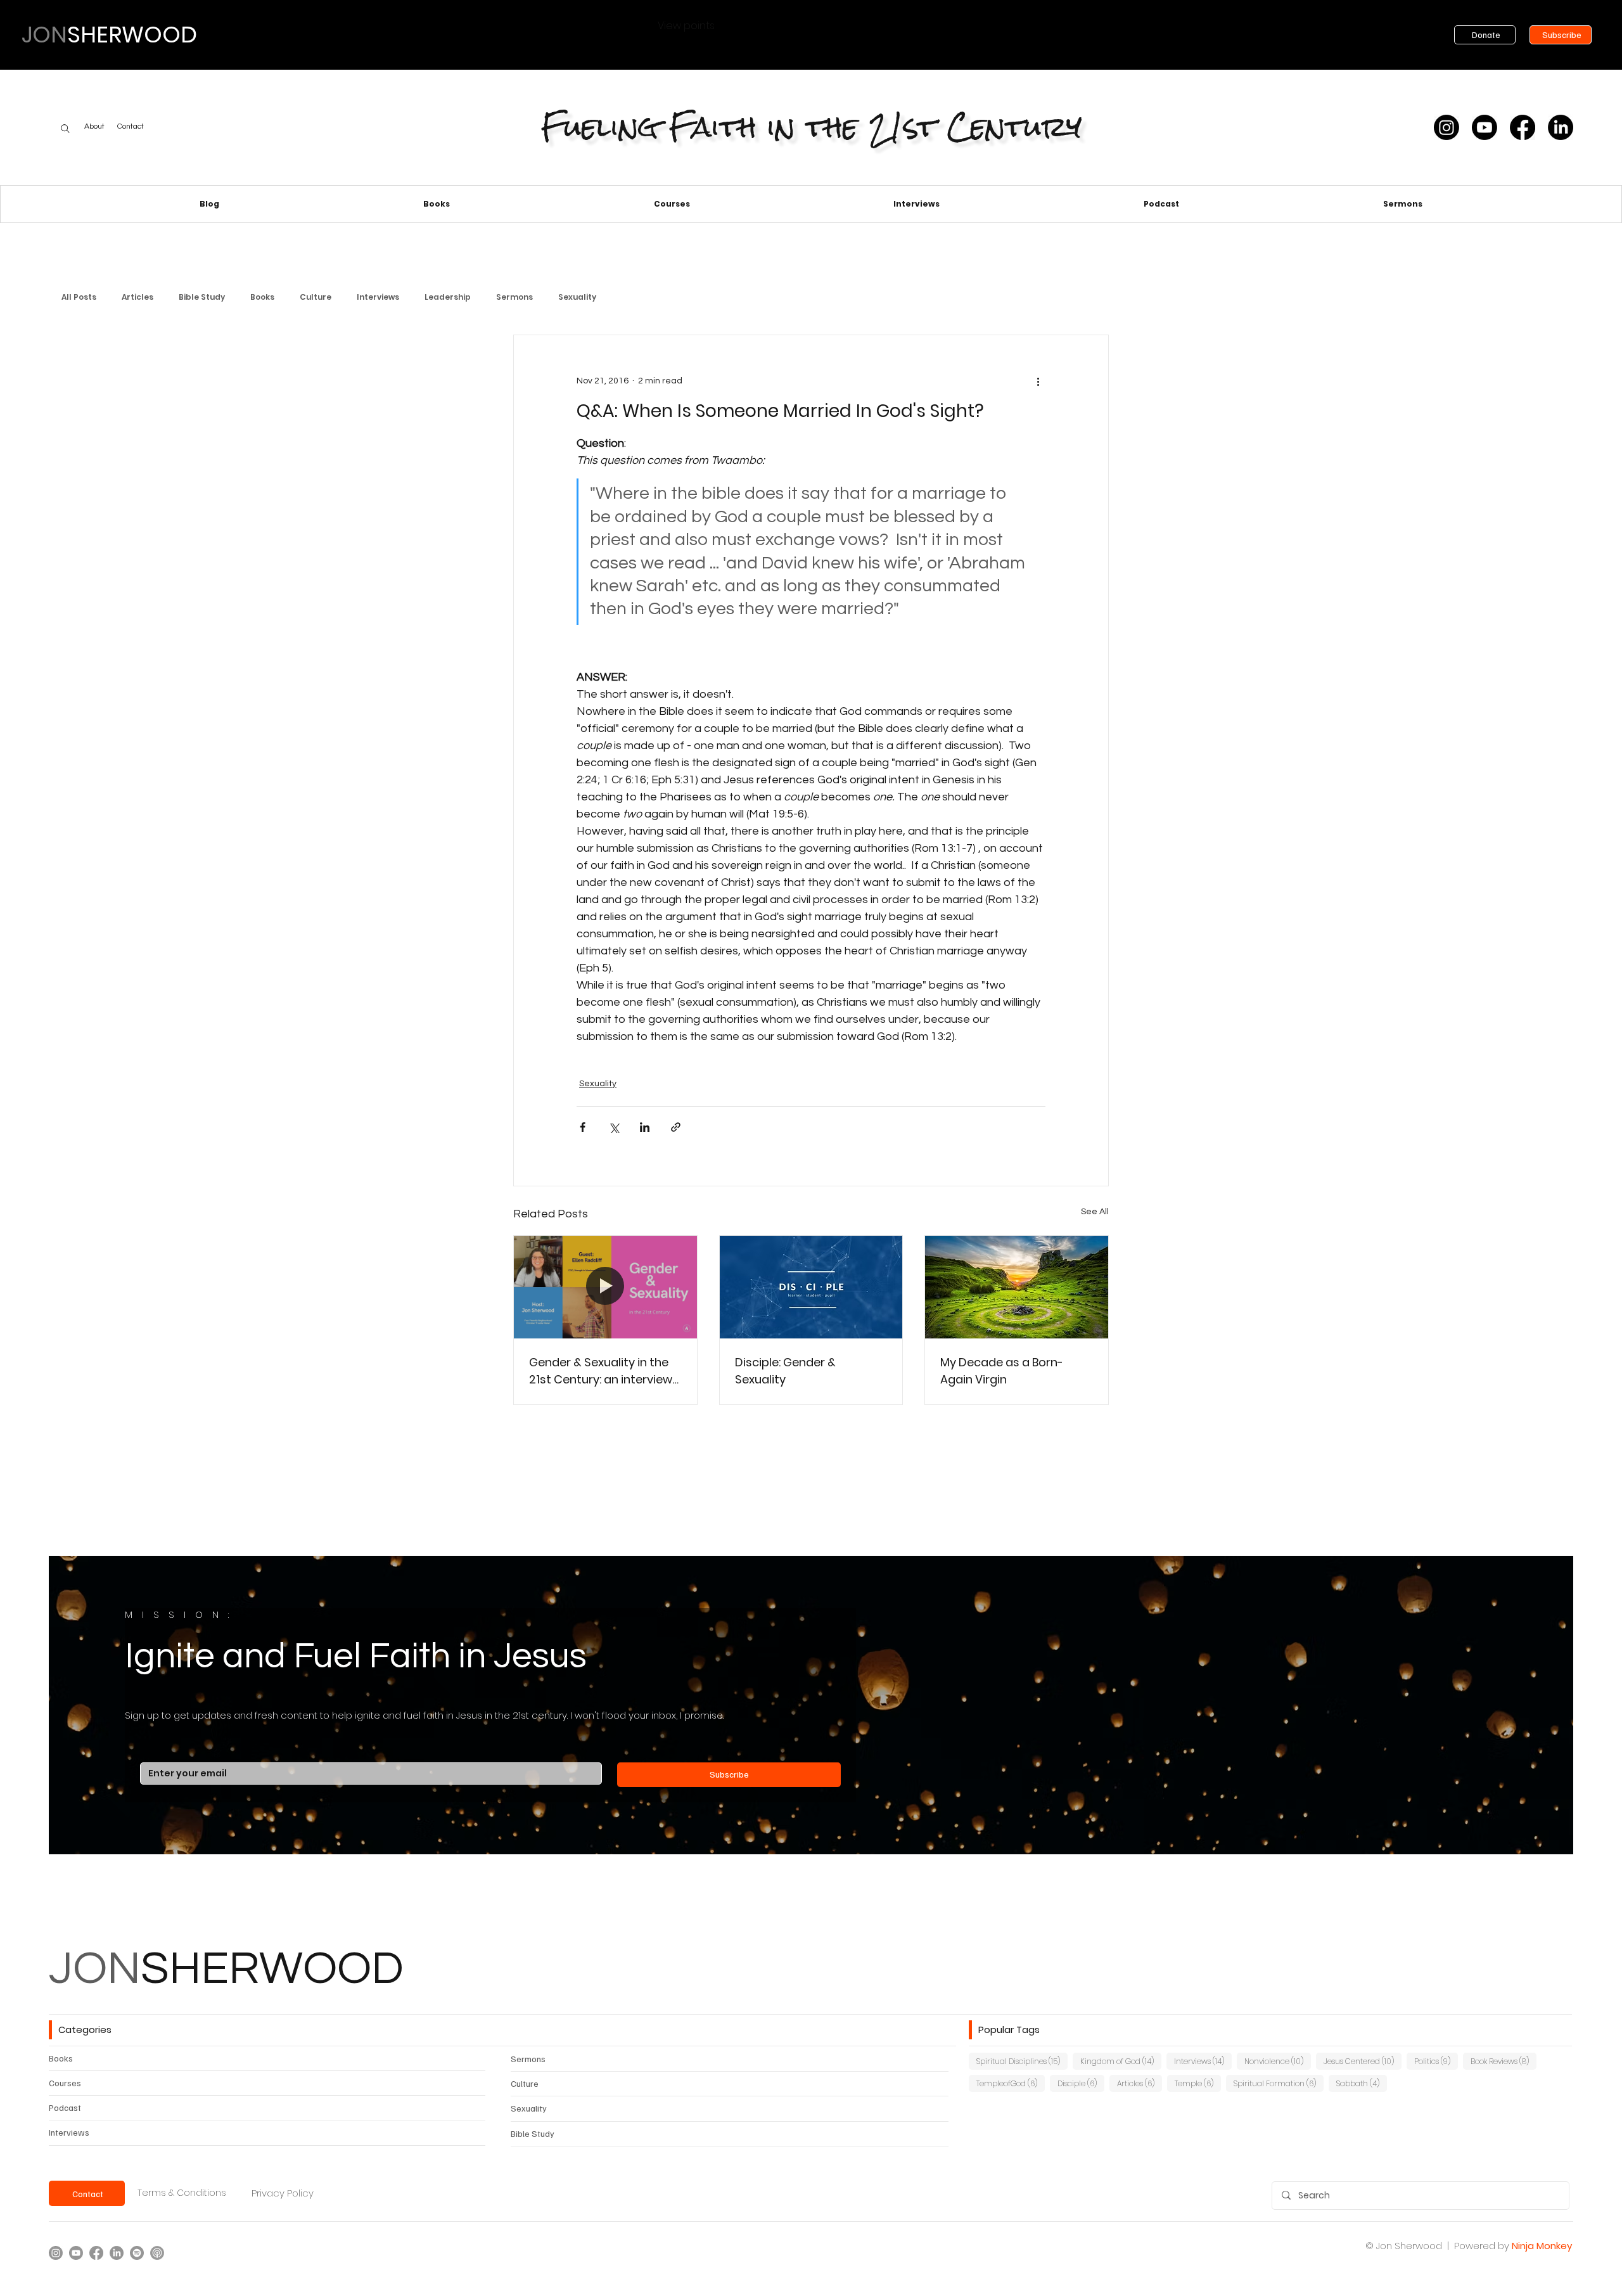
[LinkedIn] (1561, 127)
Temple (1198, 2083)
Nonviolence (1278, 2061)
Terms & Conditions (182, 2193)
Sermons (514, 297)
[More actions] (1038, 381)
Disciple (1081, 2083)
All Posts (79, 297)
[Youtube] (1485, 127)
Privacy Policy (283, 2193)
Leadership (448, 297)
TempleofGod (1011, 2083)
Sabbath (1362, 2083)
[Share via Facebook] (583, 1127)
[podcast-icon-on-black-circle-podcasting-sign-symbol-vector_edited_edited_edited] (157, 2253)
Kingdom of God (1121, 2061)
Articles (137, 297)
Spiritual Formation (1279, 2083)
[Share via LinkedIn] (645, 1127)
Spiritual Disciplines (1022, 2061)
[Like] (65, 129)
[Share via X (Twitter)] (614, 1127)
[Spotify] (137, 2253)
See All (1095, 1212)
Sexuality (577, 297)
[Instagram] (1446, 127)
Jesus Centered (1363, 2061)
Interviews (378, 297)
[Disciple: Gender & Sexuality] (811, 1287)
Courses (65, 2083)
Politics (1436, 2061)
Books (262, 297)
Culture (316, 297)
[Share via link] (676, 1127)
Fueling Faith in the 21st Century (811, 127)
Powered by (1482, 2246)
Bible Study (202, 297)
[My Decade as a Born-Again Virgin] (1017, 1287)
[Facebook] (1523, 127)
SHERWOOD (226, 1969)
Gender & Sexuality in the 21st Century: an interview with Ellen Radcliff (601, 1371)
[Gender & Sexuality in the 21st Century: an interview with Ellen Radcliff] (605, 1287)
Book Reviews (1504, 2061)
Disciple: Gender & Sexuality (785, 1371)
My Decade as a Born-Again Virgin (1002, 1371)
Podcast (65, 2107)
